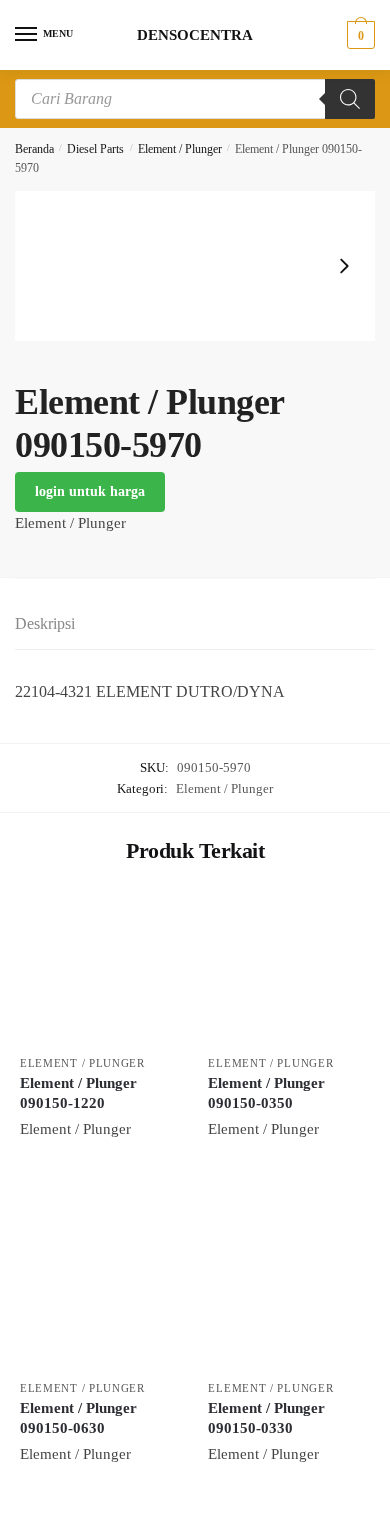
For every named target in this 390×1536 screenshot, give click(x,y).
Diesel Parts (95, 149)
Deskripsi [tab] (45, 623)
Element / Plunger (180, 149)
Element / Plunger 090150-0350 (266, 1093)
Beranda (34, 149)
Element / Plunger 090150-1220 (78, 1093)
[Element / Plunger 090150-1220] (99, 966)
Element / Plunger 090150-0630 (78, 1418)
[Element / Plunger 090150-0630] (99, 1291)
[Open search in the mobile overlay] (195, 99)
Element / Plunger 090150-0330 (266, 1418)
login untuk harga (90, 491)
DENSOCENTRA (195, 35)
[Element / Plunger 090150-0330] (287, 1291)
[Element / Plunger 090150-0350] (287, 966)
